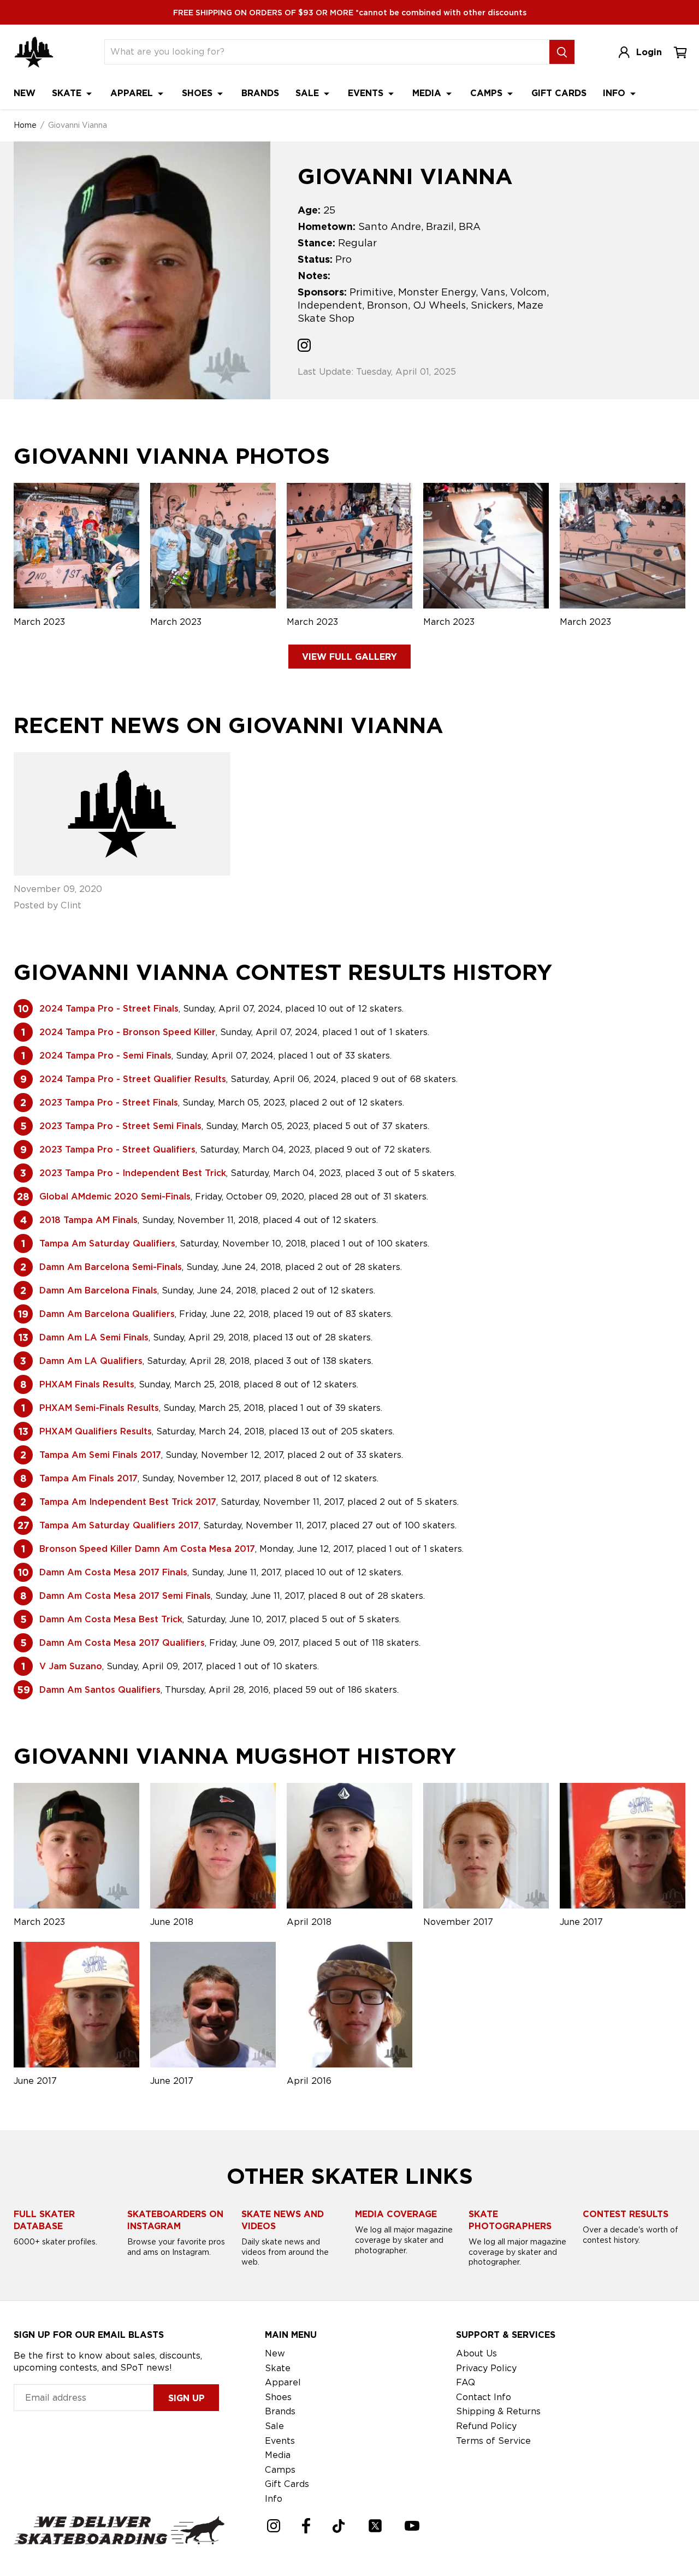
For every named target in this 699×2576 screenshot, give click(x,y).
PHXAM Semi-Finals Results (99, 1408)
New (25, 93)
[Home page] (34, 52)
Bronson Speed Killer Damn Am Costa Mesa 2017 (147, 1549)
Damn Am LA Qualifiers (91, 1361)
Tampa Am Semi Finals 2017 (100, 1455)
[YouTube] (412, 2526)
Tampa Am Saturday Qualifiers (107, 1243)
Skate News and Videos (283, 2220)
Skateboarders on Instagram (175, 2220)
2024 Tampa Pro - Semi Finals (105, 1056)
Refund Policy (486, 2426)
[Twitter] (375, 2526)
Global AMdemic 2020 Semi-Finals (115, 1197)
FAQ (466, 2382)
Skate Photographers (510, 2220)
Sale (309, 93)
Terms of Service (493, 2441)
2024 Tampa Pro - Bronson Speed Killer (128, 1032)
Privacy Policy (486, 2368)
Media (428, 93)
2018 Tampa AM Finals (88, 1220)
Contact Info (484, 2397)
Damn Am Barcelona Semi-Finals (111, 1267)
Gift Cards (559, 93)
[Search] (562, 52)
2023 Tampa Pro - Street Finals (109, 1103)
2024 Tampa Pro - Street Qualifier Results (133, 1079)
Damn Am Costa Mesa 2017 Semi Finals (125, 1596)
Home (25, 125)
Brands (260, 93)
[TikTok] (339, 2526)
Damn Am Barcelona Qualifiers (107, 1314)
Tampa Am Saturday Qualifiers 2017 (119, 1525)
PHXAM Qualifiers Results (96, 1431)
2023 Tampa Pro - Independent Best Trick (133, 1173)
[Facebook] (306, 2526)
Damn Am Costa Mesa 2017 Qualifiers (122, 1643)
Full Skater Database (44, 2220)
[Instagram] (274, 2526)
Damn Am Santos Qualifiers (100, 1690)
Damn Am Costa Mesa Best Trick (111, 1619)
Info (615, 93)
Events (367, 93)
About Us (476, 2353)
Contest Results (626, 2214)
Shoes (199, 93)
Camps (488, 93)
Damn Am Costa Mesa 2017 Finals (113, 1572)
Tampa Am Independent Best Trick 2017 (128, 1502)
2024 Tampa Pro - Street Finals (109, 1009)
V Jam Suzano (71, 1666)
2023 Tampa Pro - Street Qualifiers (117, 1150)
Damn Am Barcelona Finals (98, 1290)
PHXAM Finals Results (87, 1384)
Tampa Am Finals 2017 (88, 1478)
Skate (68, 93)
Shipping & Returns (498, 2411)
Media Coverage (396, 2214)
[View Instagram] (304, 347)
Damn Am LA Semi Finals (94, 1337)
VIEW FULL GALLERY (349, 657)
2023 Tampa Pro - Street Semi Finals (120, 1126)
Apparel (133, 93)
